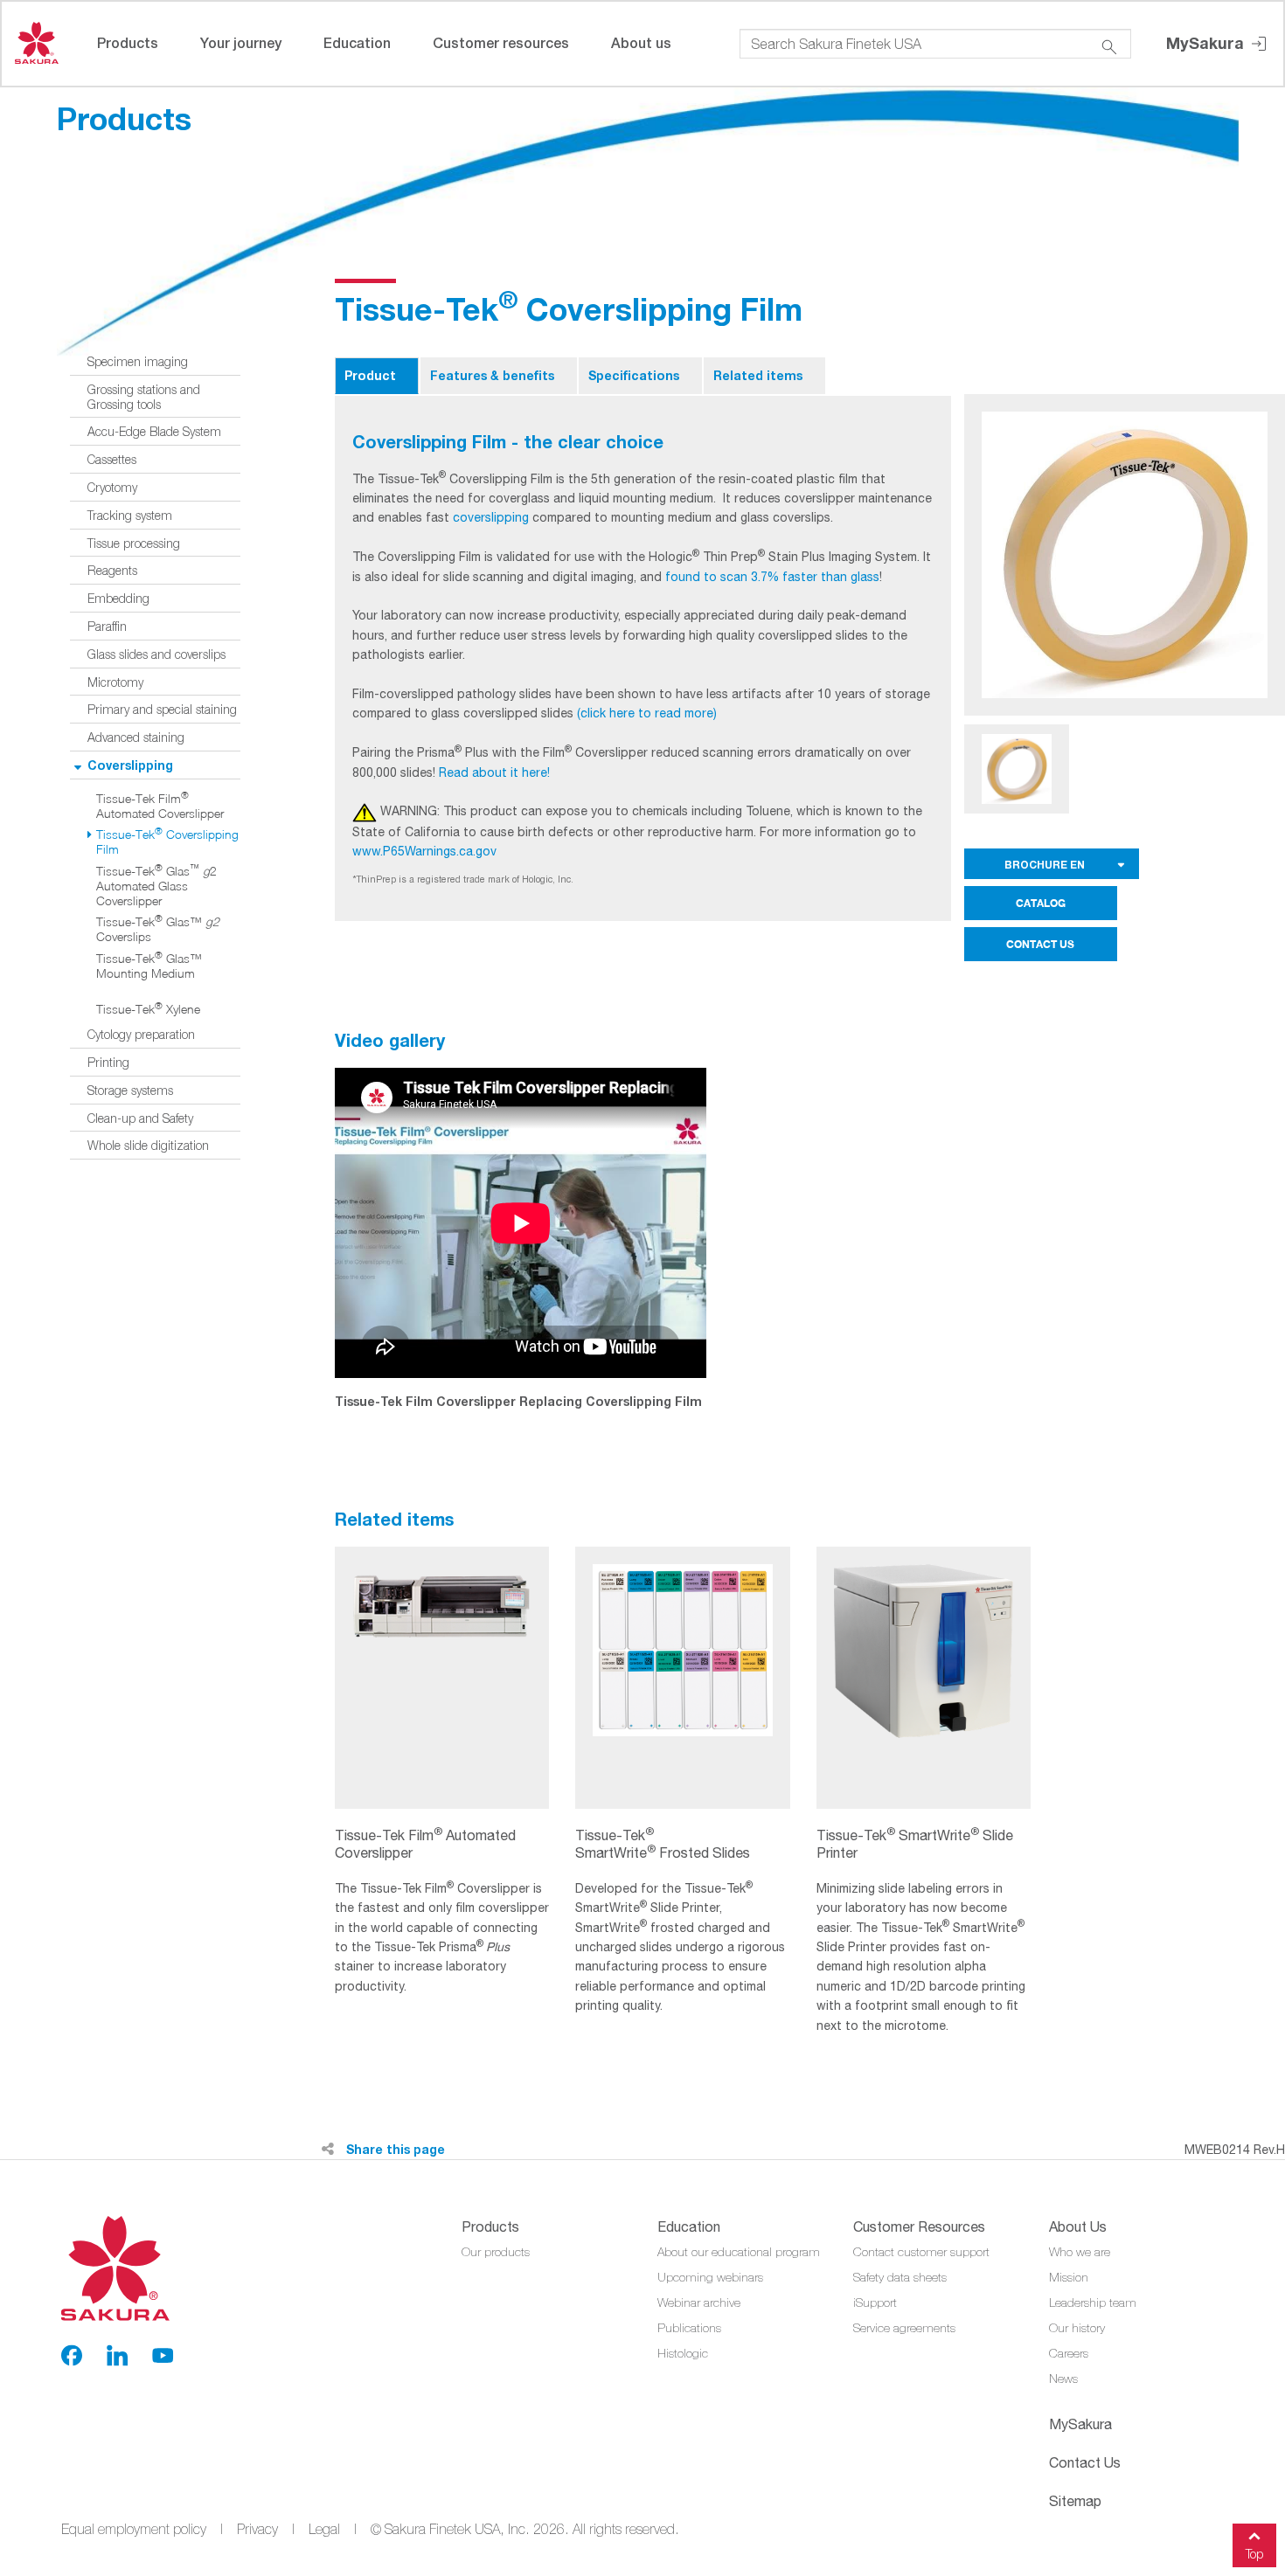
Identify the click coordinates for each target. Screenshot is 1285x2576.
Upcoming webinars (710, 2277)
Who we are (1080, 2252)
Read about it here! (494, 772)
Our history (1077, 2328)
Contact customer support (921, 2252)
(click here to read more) (647, 713)
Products (128, 42)
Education (357, 42)
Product (370, 375)
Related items (758, 375)
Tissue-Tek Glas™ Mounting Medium (149, 966)
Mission (1069, 2277)
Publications (689, 2328)
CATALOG (1041, 903)
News (1063, 2379)
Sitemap (1075, 2501)
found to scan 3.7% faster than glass (772, 577)
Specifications (634, 375)
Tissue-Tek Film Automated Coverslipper (160, 806)
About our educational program (739, 2252)
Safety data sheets (900, 2277)
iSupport (875, 2302)
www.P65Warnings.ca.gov (424, 851)
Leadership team (1093, 2302)
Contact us (1085, 2462)
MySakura (1207, 43)
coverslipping (491, 517)
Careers (1069, 2353)
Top (1254, 2554)
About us (641, 42)
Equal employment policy (134, 2529)
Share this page (394, 2149)
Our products (496, 2252)
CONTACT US (1040, 944)
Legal (324, 2529)
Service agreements (904, 2328)
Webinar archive (699, 2302)
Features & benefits (492, 375)
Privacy (257, 2529)
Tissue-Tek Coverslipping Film (167, 842)
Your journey (241, 42)
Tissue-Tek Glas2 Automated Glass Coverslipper (156, 886)
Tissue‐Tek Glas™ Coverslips (158, 929)
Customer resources (501, 42)
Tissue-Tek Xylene (148, 1009)
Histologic (683, 2353)
